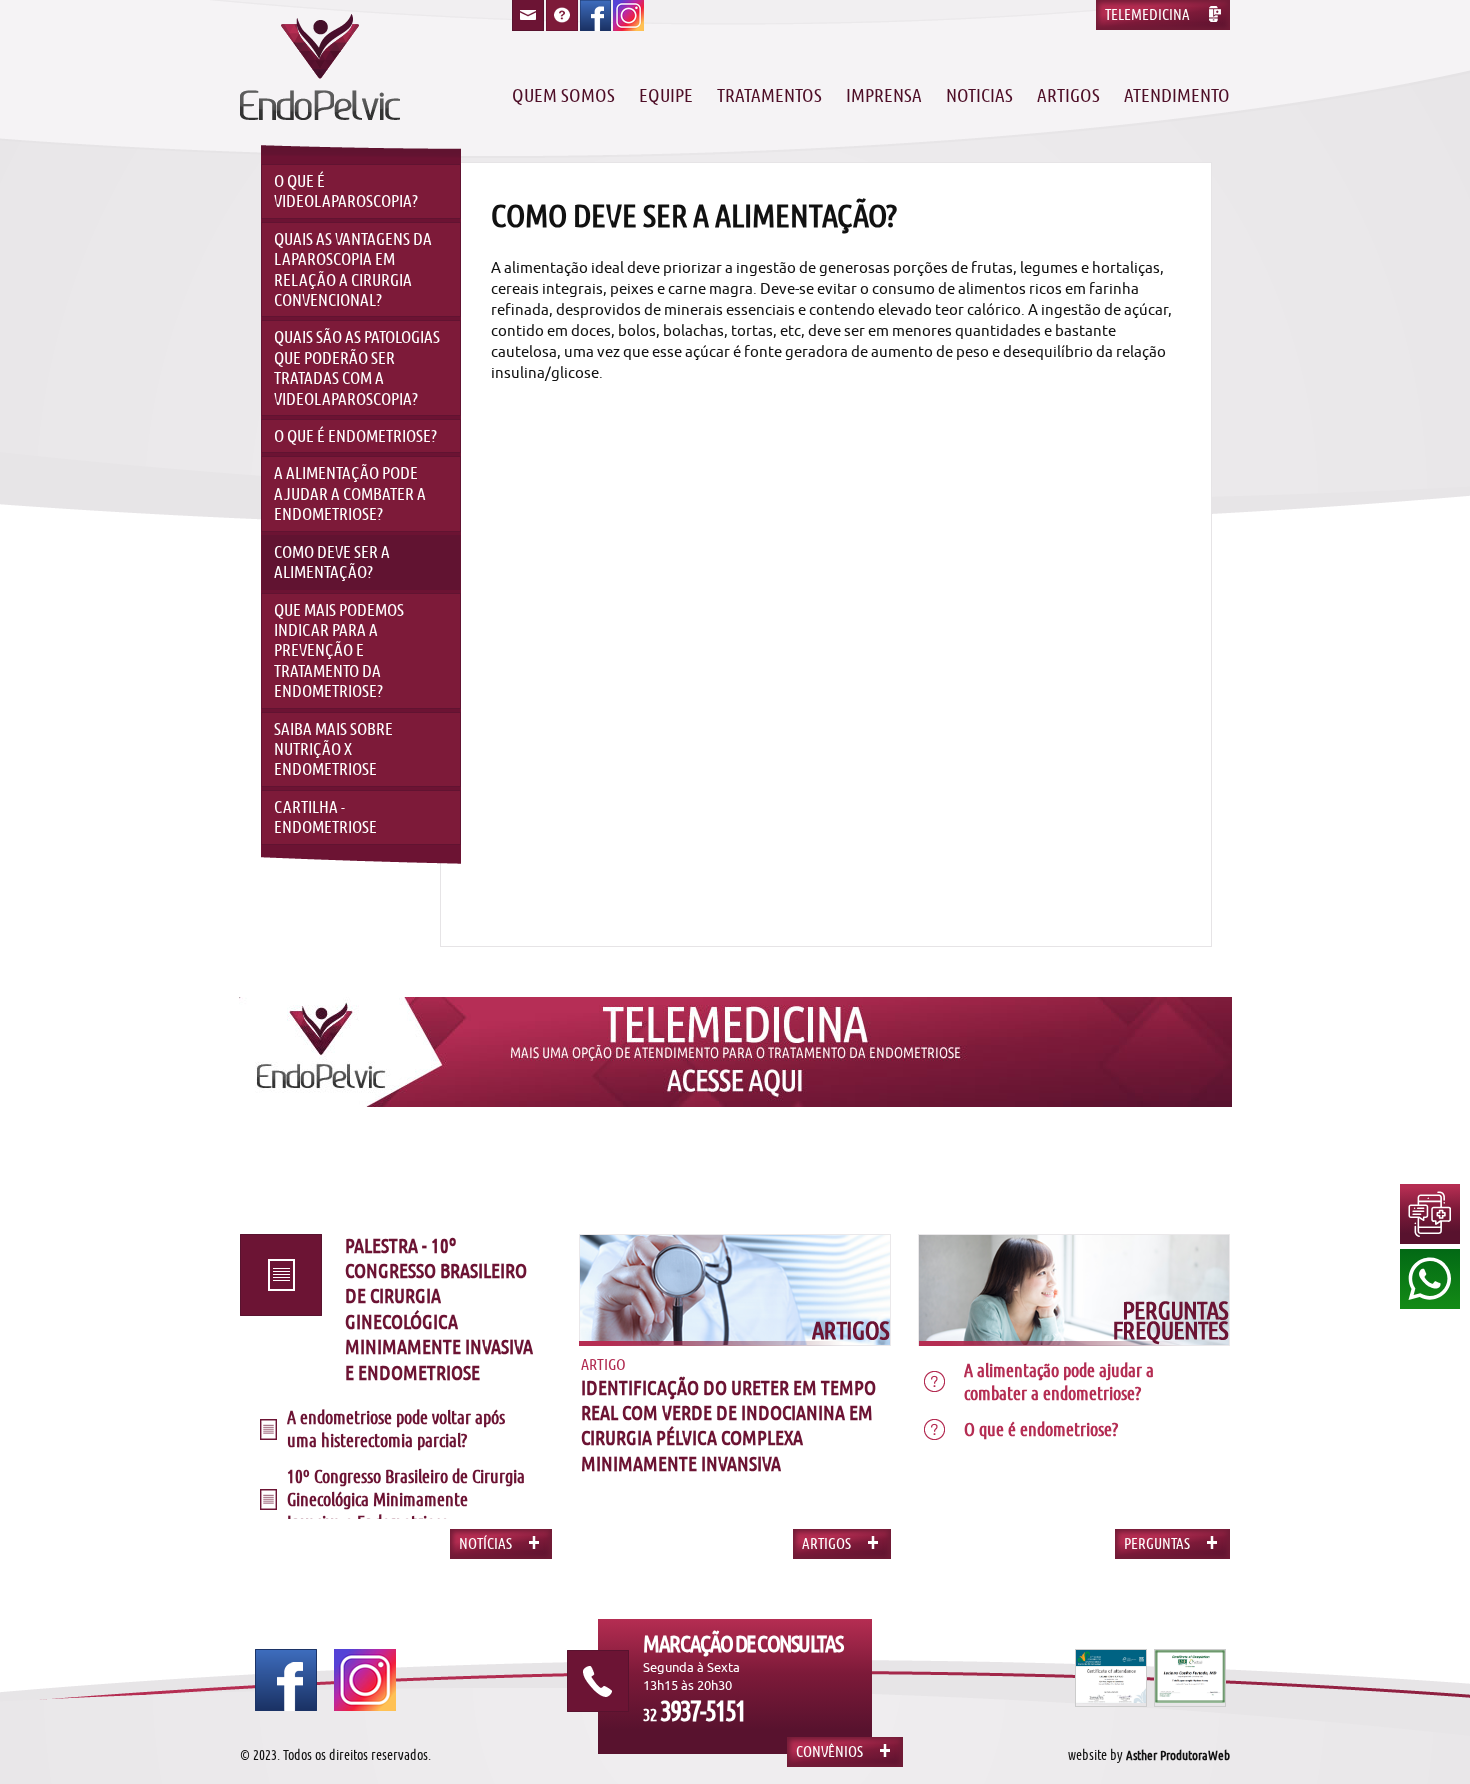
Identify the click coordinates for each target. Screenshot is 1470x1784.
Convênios (829, 1751)
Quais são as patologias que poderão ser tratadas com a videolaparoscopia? (357, 367)
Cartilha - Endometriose (325, 817)
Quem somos (563, 96)
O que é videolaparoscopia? (346, 191)
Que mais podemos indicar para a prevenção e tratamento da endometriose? (339, 651)
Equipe (666, 96)
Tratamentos (769, 96)
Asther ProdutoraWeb (1178, 1756)
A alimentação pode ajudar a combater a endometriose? (350, 493)
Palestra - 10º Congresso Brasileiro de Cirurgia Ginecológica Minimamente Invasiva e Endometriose (439, 1310)
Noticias (979, 96)
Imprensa (884, 96)
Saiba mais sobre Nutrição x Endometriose (333, 749)
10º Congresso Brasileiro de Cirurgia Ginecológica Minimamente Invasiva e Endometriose (406, 1499)
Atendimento (1177, 96)
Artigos (1068, 96)
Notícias (485, 1543)
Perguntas (1157, 1543)
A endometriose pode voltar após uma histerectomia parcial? (396, 1429)
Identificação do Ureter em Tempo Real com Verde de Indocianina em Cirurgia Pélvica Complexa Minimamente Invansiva (728, 1426)
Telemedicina (1147, 14)
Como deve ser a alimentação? (332, 562)
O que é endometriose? (355, 436)
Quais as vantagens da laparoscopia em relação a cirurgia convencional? (353, 269)
